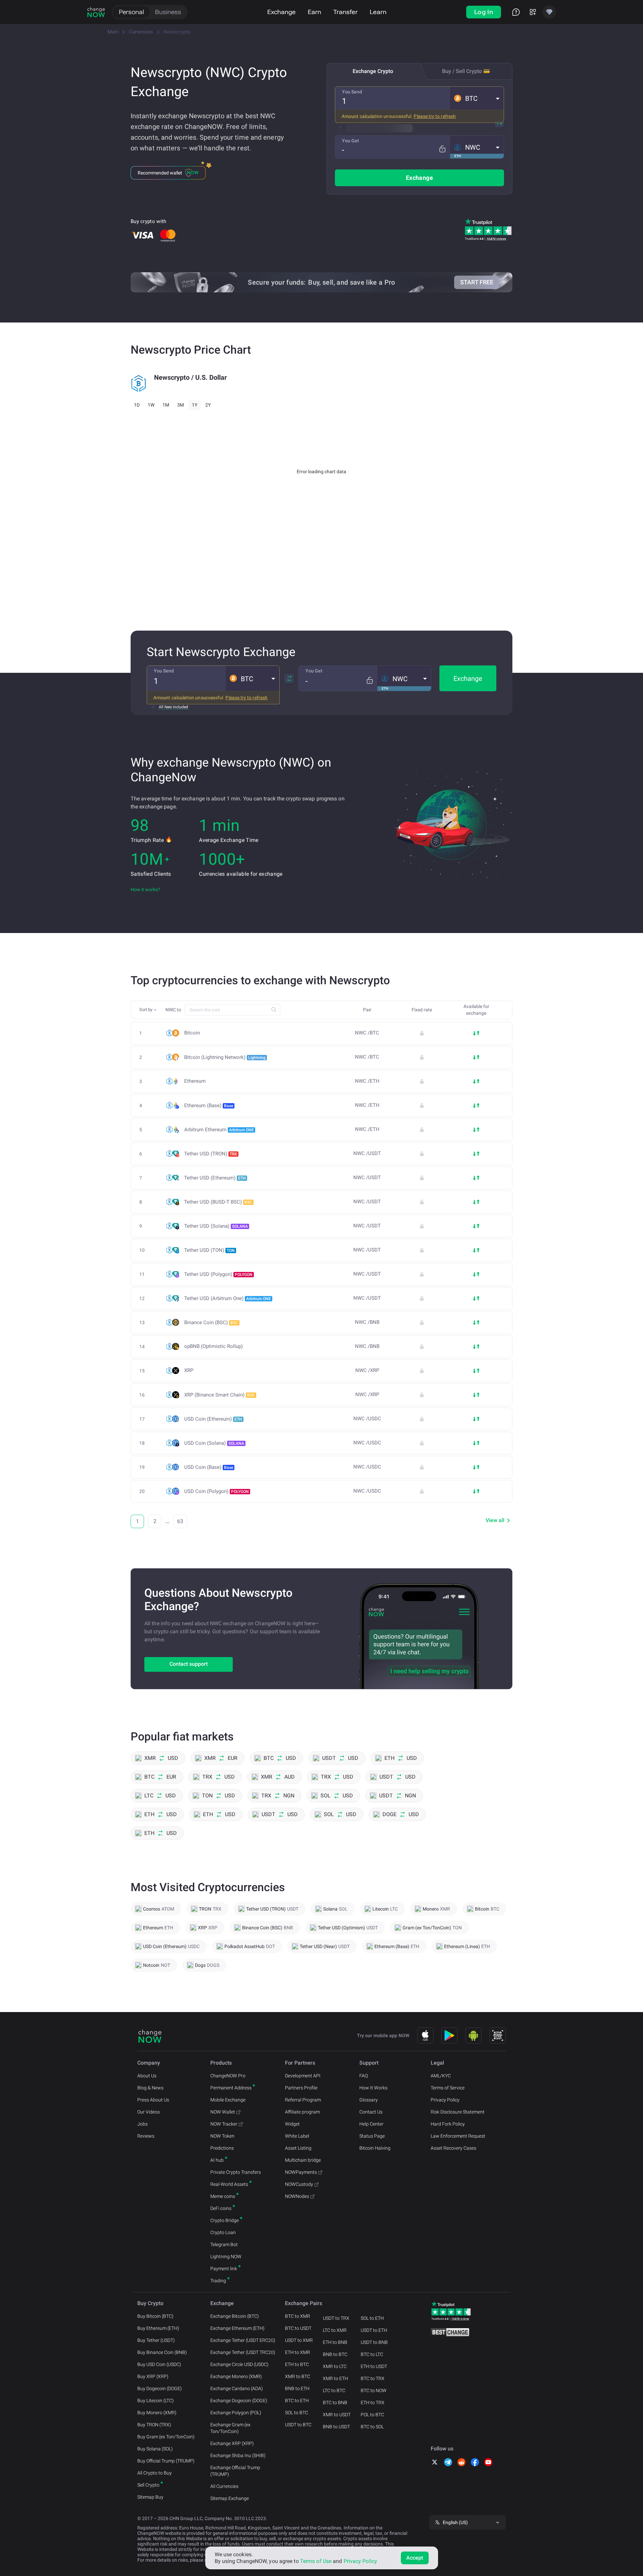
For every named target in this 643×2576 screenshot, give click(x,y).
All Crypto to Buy (155, 2473)
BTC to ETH (297, 2401)
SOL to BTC (297, 2413)
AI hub (217, 2160)
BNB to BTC (335, 2354)
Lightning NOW (226, 2257)
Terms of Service (448, 2088)
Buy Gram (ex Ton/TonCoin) (166, 2437)
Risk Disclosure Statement (458, 2112)
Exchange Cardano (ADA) (237, 2388)
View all (495, 1520)
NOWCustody (299, 2184)
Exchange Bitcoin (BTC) (235, 2316)
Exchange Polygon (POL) (236, 2413)
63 (180, 1521)
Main (113, 32)
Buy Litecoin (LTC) (156, 2401)
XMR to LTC (335, 2366)
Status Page (372, 2136)
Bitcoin (192, 1033)
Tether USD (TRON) (211, 1154)
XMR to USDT (337, 2415)
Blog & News (150, 2088)
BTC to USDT (298, 2328)
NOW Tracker (224, 2124)
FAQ (364, 2076)
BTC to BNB (335, 2403)
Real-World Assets (229, 2184)
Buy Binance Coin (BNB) (162, 2352)
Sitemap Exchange (230, 2498)
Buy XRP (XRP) (153, 2376)
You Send (352, 92)
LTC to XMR (335, 2330)
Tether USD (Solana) (216, 1226)
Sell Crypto (148, 2485)
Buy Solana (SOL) (155, 2449)
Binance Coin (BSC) (211, 1322)
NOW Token (222, 2136)
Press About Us (153, 2100)
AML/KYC (441, 2076)
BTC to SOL (372, 2427)
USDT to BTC (298, 2425)
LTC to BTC (334, 2390)
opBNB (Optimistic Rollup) (213, 1346)
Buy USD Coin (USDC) (159, 2364)
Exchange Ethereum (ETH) (237, 2328)
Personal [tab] (131, 12)
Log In (484, 12)
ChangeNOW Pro (228, 2076)
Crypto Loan (223, 2232)
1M (166, 405)
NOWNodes (297, 2196)
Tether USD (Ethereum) (215, 1178)
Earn (314, 12)
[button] (477, 98)
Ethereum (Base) (209, 1105)
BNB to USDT (336, 2427)
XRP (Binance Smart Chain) (220, 1395)
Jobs (142, 2124)
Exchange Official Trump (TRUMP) (235, 2471)
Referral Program (303, 2100)
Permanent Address (231, 2088)
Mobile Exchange (228, 2100)
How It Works (373, 2088)
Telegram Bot (224, 2244)
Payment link (224, 2269)
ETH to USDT (374, 2366)
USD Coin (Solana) (214, 1443)
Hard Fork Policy (448, 2124)
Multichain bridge (303, 2160)
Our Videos (149, 2112)
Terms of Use (316, 2561)
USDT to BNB (374, 2342)
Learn (378, 12)
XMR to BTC (298, 2376)
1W (151, 405)
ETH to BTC (297, 2364)
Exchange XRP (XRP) (232, 2443)
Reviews (146, 2136)
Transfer (345, 12)
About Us (147, 2076)
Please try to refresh (435, 116)
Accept (415, 2558)
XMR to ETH (335, 2378)
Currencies (141, 32)
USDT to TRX (336, 2318)
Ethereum (195, 1081)
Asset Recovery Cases (453, 2148)
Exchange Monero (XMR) (236, 2376)
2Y (208, 405)
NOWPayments (301, 2172)
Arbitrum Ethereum (219, 1130)
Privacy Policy (445, 2100)
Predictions (222, 2148)
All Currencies (224, 2486)
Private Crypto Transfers (236, 2172)
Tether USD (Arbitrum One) (228, 1298)
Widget (292, 2124)
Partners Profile (301, 2088)
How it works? (145, 889)
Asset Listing (298, 2148)
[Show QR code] (498, 2035)
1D (137, 405)
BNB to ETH (297, 2388)
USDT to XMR (299, 2340)
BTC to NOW (374, 2390)
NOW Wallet (223, 2112)
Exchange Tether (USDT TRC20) (243, 2352)
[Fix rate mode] (442, 149)
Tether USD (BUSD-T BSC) (218, 1202)
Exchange (281, 12)
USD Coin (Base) (209, 1467)
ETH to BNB (335, 2342)
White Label (297, 2136)
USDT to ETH (374, 2330)
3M (181, 405)
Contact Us (371, 2112)
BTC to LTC (372, 2354)
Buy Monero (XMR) (157, 2413)
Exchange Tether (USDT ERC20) (243, 2340)
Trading (218, 2281)
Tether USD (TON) (209, 1250)
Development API (303, 2076)
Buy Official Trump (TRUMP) (166, 2461)
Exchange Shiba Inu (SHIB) (238, 2455)
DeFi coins (221, 2208)
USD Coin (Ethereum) (213, 1419)
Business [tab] (168, 12)
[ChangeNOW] (96, 12)
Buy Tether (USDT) (156, 2340)
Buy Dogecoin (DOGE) (160, 2388)
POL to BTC (372, 2415)
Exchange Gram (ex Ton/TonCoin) (230, 2428)
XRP (189, 1371)
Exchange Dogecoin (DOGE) (239, 2401)
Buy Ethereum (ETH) (158, 2328)
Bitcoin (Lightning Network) (225, 1057)
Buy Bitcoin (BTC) (155, 2316)
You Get (350, 141)
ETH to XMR (298, 2352)
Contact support (189, 1664)
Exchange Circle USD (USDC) (239, 2364)
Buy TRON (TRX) (154, 2425)
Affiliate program (302, 2112)
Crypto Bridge (225, 2220)
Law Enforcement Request (458, 2136)
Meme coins (223, 2196)
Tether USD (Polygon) (218, 1274)
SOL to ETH (372, 2318)
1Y (195, 405)
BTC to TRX (373, 2378)
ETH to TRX (373, 2403)
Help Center (371, 2124)
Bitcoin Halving (375, 2148)
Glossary (369, 2100)
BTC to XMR (298, 2316)
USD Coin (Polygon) (217, 1491)
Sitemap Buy (150, 2497)
